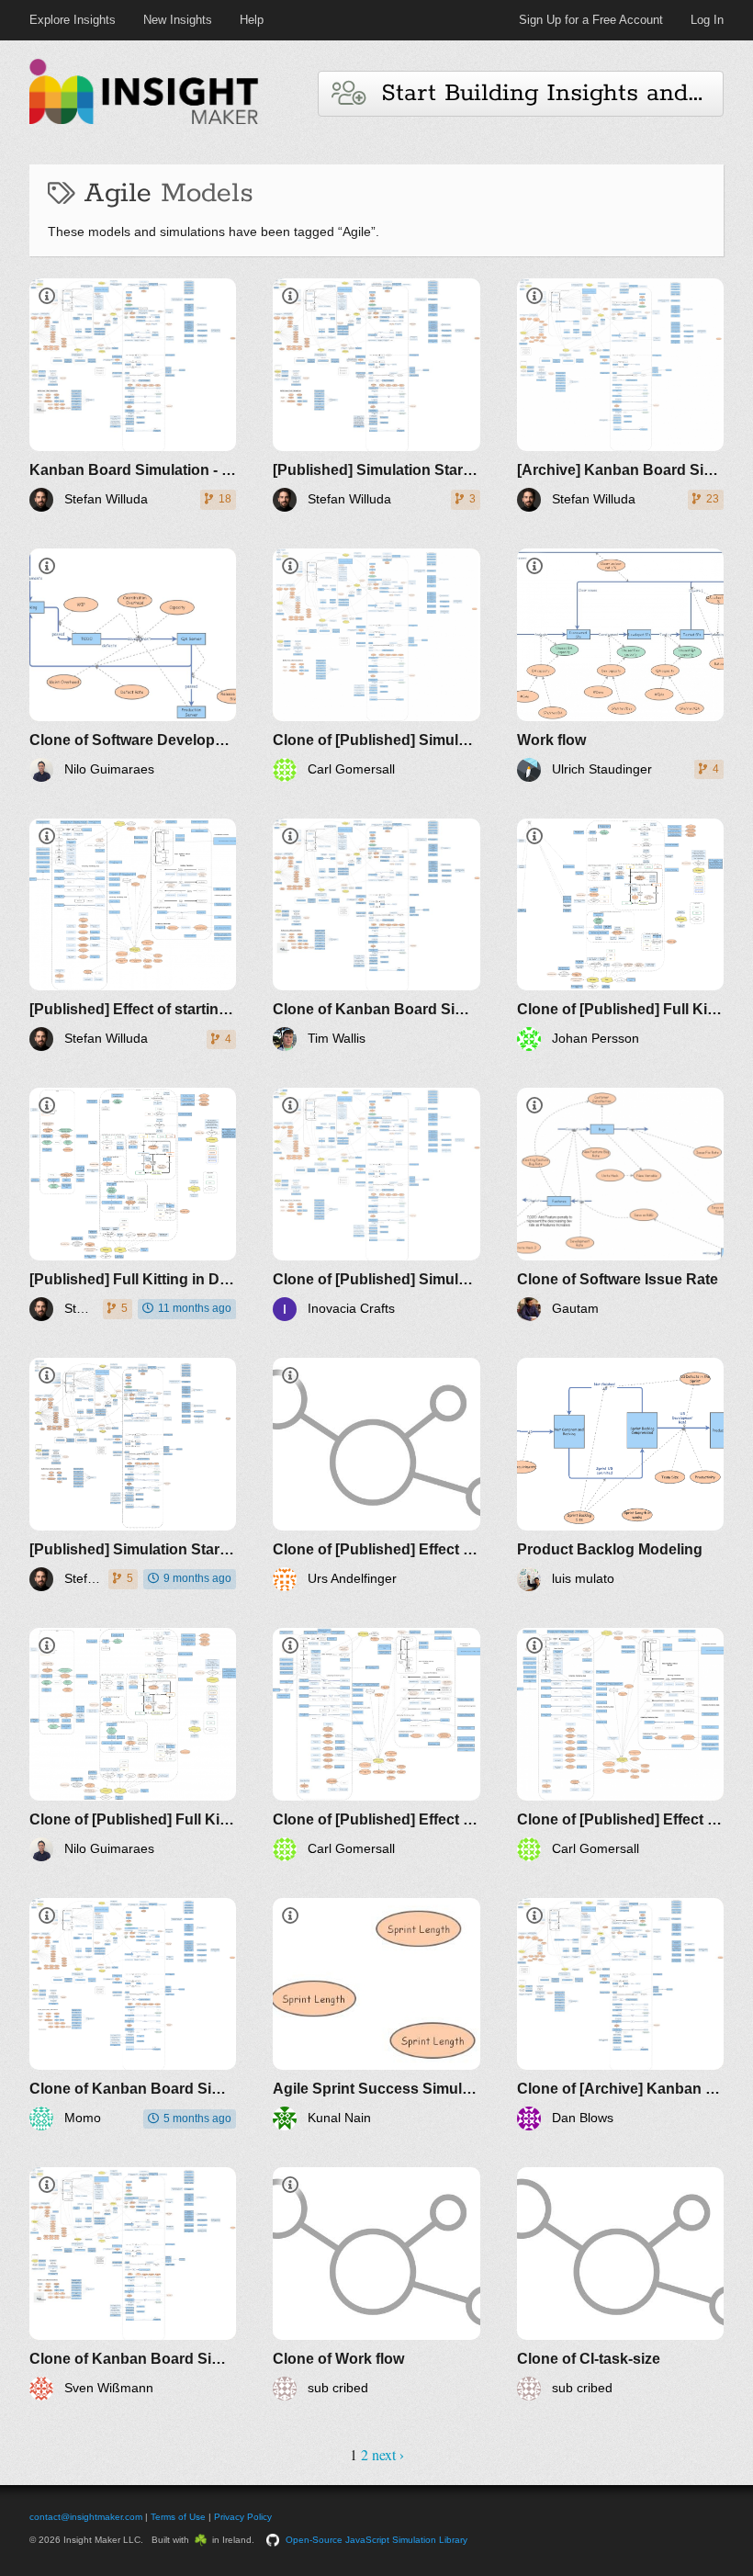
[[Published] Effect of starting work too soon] (133, 935)
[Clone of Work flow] (376, 2284)
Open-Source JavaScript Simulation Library (376, 2540)
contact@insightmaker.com (86, 2517)
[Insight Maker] (144, 122)
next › (388, 2454)
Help (252, 20)
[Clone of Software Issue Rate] (620, 1204)
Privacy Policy (243, 2517)
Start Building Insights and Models (544, 93)
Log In (707, 20)
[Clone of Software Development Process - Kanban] (133, 665)
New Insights (178, 20)
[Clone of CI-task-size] (620, 2284)
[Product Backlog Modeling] (620, 1474)
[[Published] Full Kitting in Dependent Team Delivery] (133, 1204)
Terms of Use (178, 2517)
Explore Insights (73, 20)
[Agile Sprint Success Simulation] (376, 2015)
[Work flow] (620, 665)
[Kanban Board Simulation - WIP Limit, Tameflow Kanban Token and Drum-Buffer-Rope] (133, 395)
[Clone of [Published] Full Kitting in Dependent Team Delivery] (620, 935)
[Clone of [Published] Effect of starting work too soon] (376, 1474)
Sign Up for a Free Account (591, 20)
